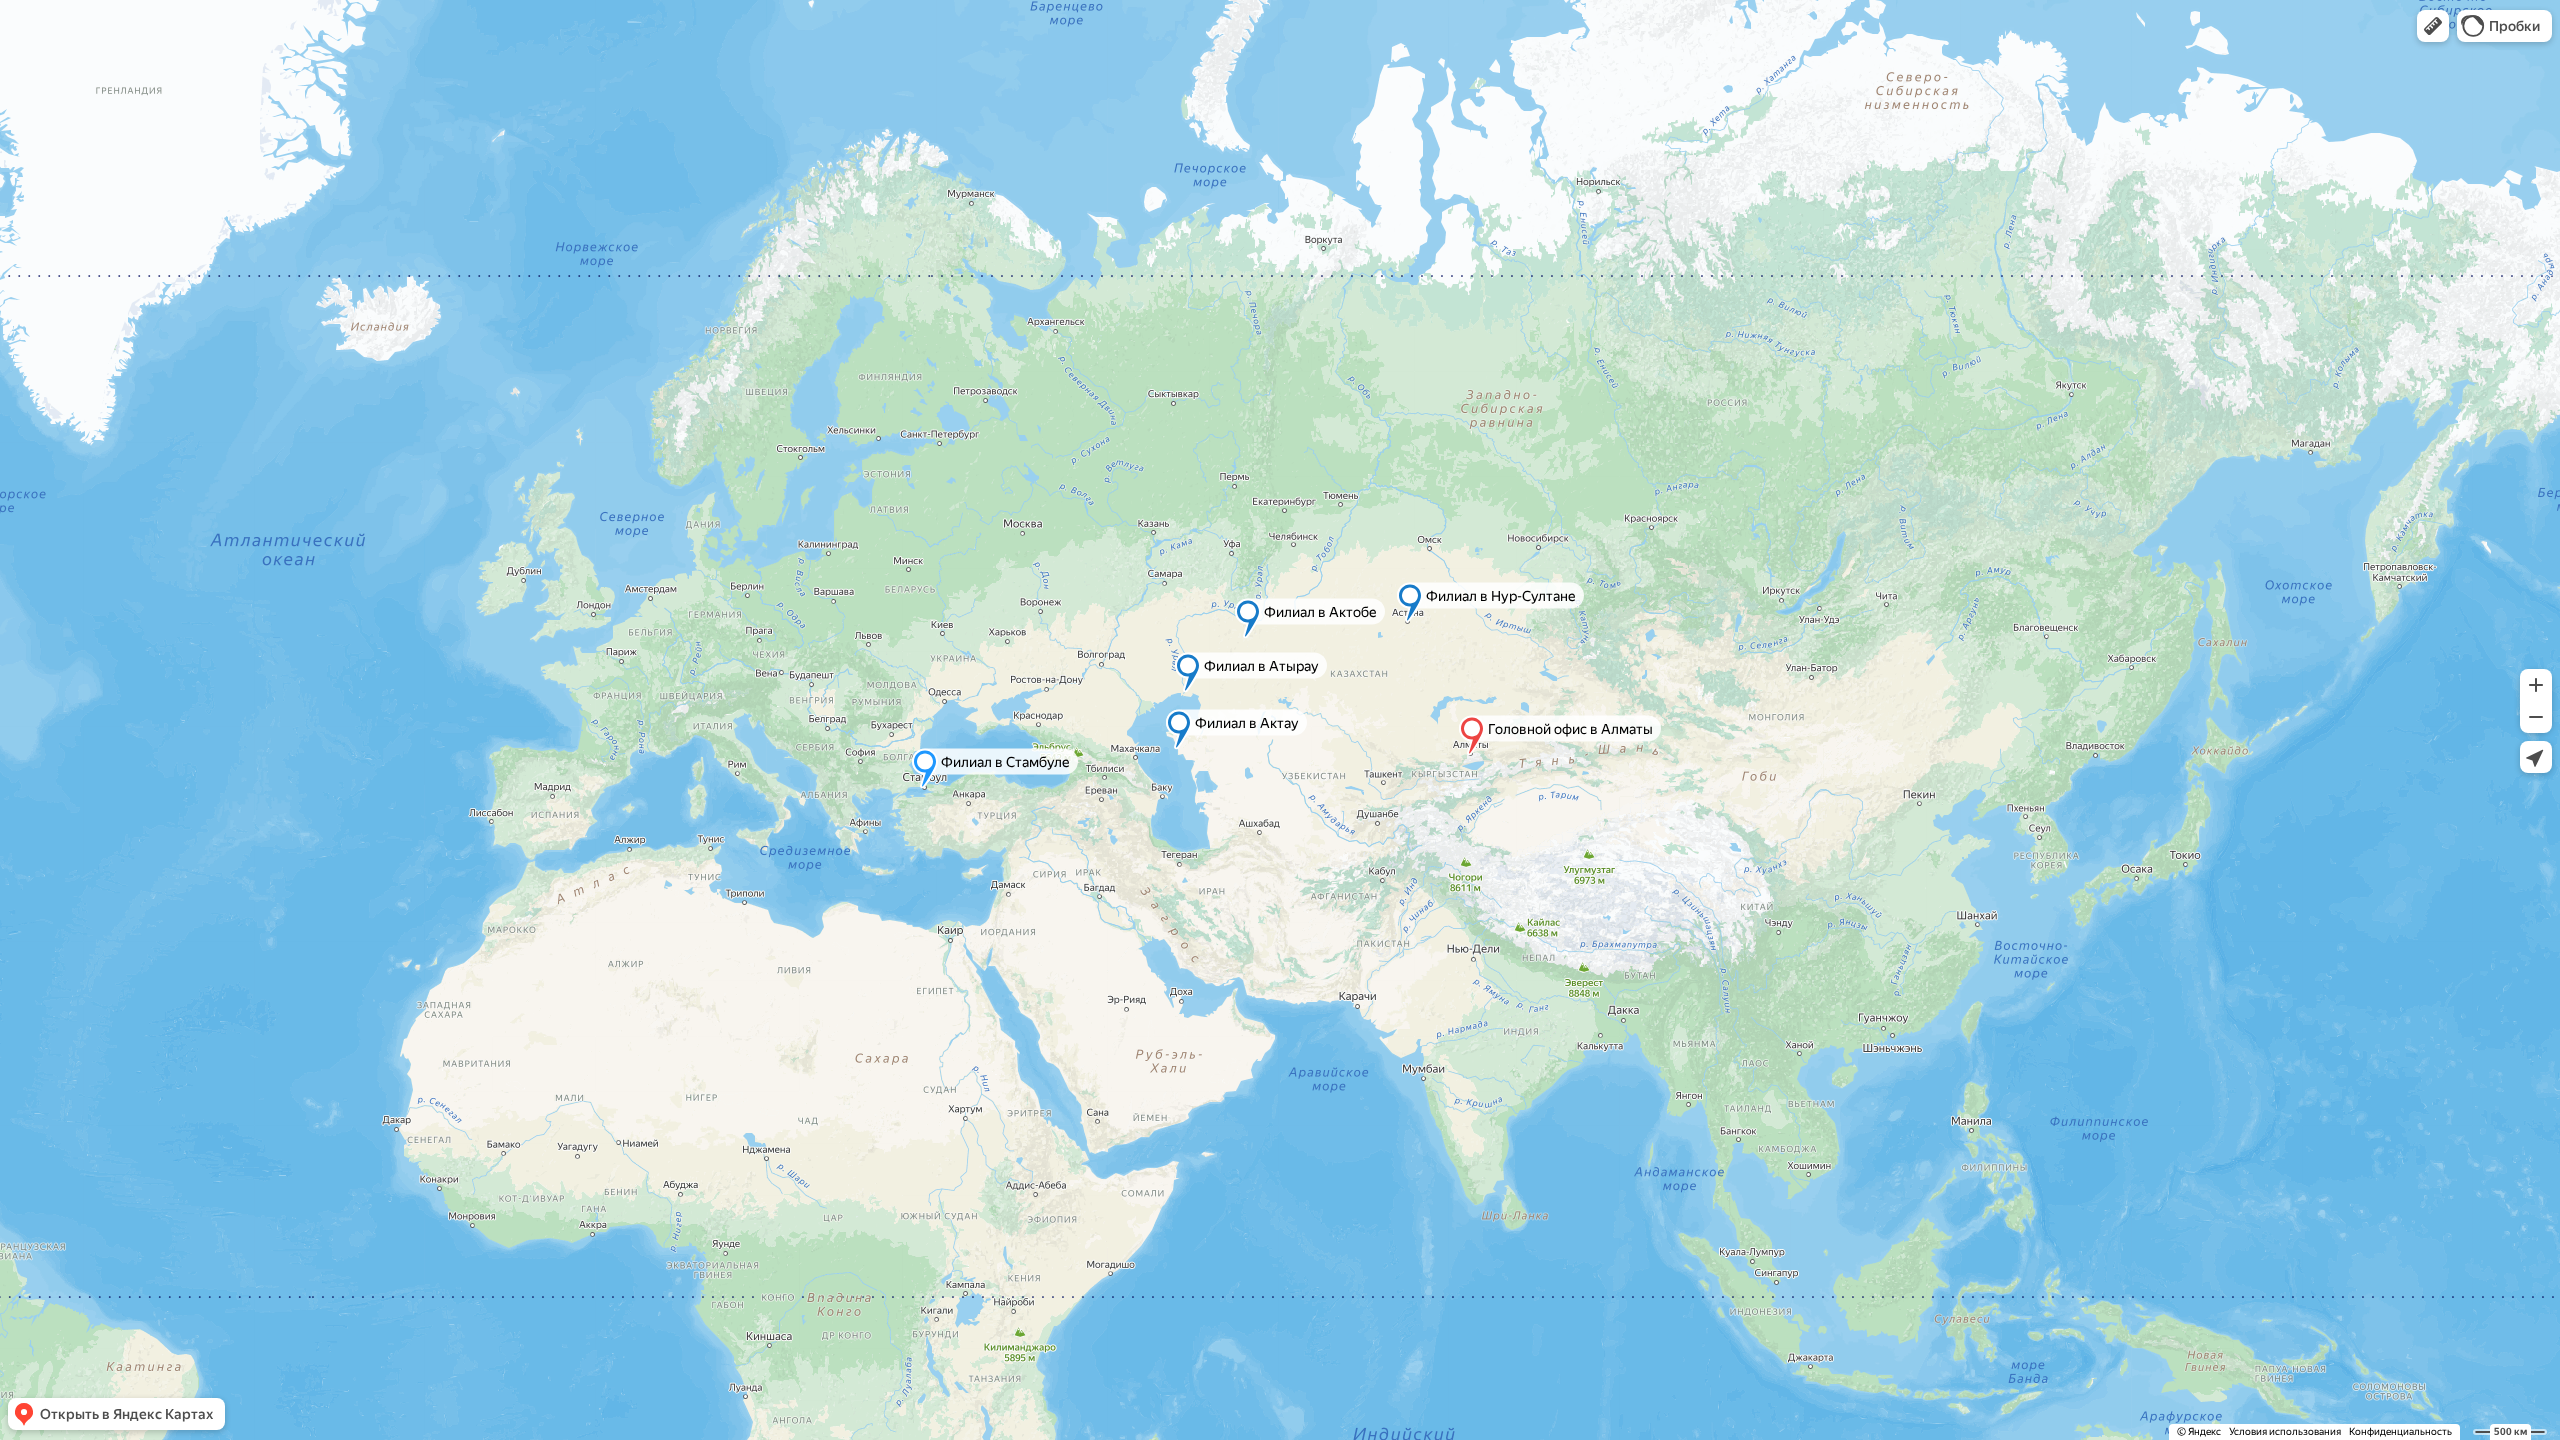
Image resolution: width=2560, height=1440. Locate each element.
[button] (2433, 26)
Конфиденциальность (2400, 1431)
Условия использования (2285, 1431)
